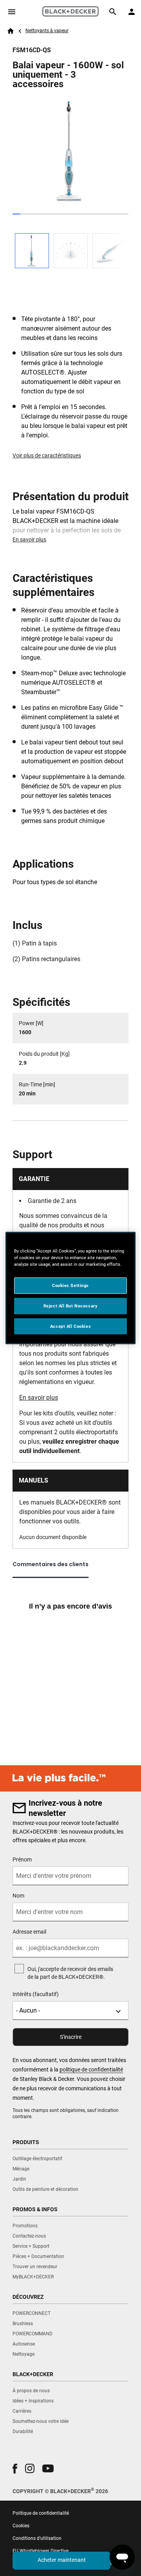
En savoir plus (29, 539)
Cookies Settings (70, 1285)
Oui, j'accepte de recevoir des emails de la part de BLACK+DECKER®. (70, 1973)
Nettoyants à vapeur (47, 31)
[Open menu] (12, 12)
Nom (18, 1896)
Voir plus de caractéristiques (47, 455)
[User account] (132, 12)
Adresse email (29, 1932)
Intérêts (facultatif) (36, 1994)
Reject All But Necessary (71, 1305)
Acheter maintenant (62, 2560)
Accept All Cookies (70, 1326)
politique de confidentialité (91, 2070)
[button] (15, 2469)
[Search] (113, 12)
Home (11, 31)
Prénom (22, 1859)
